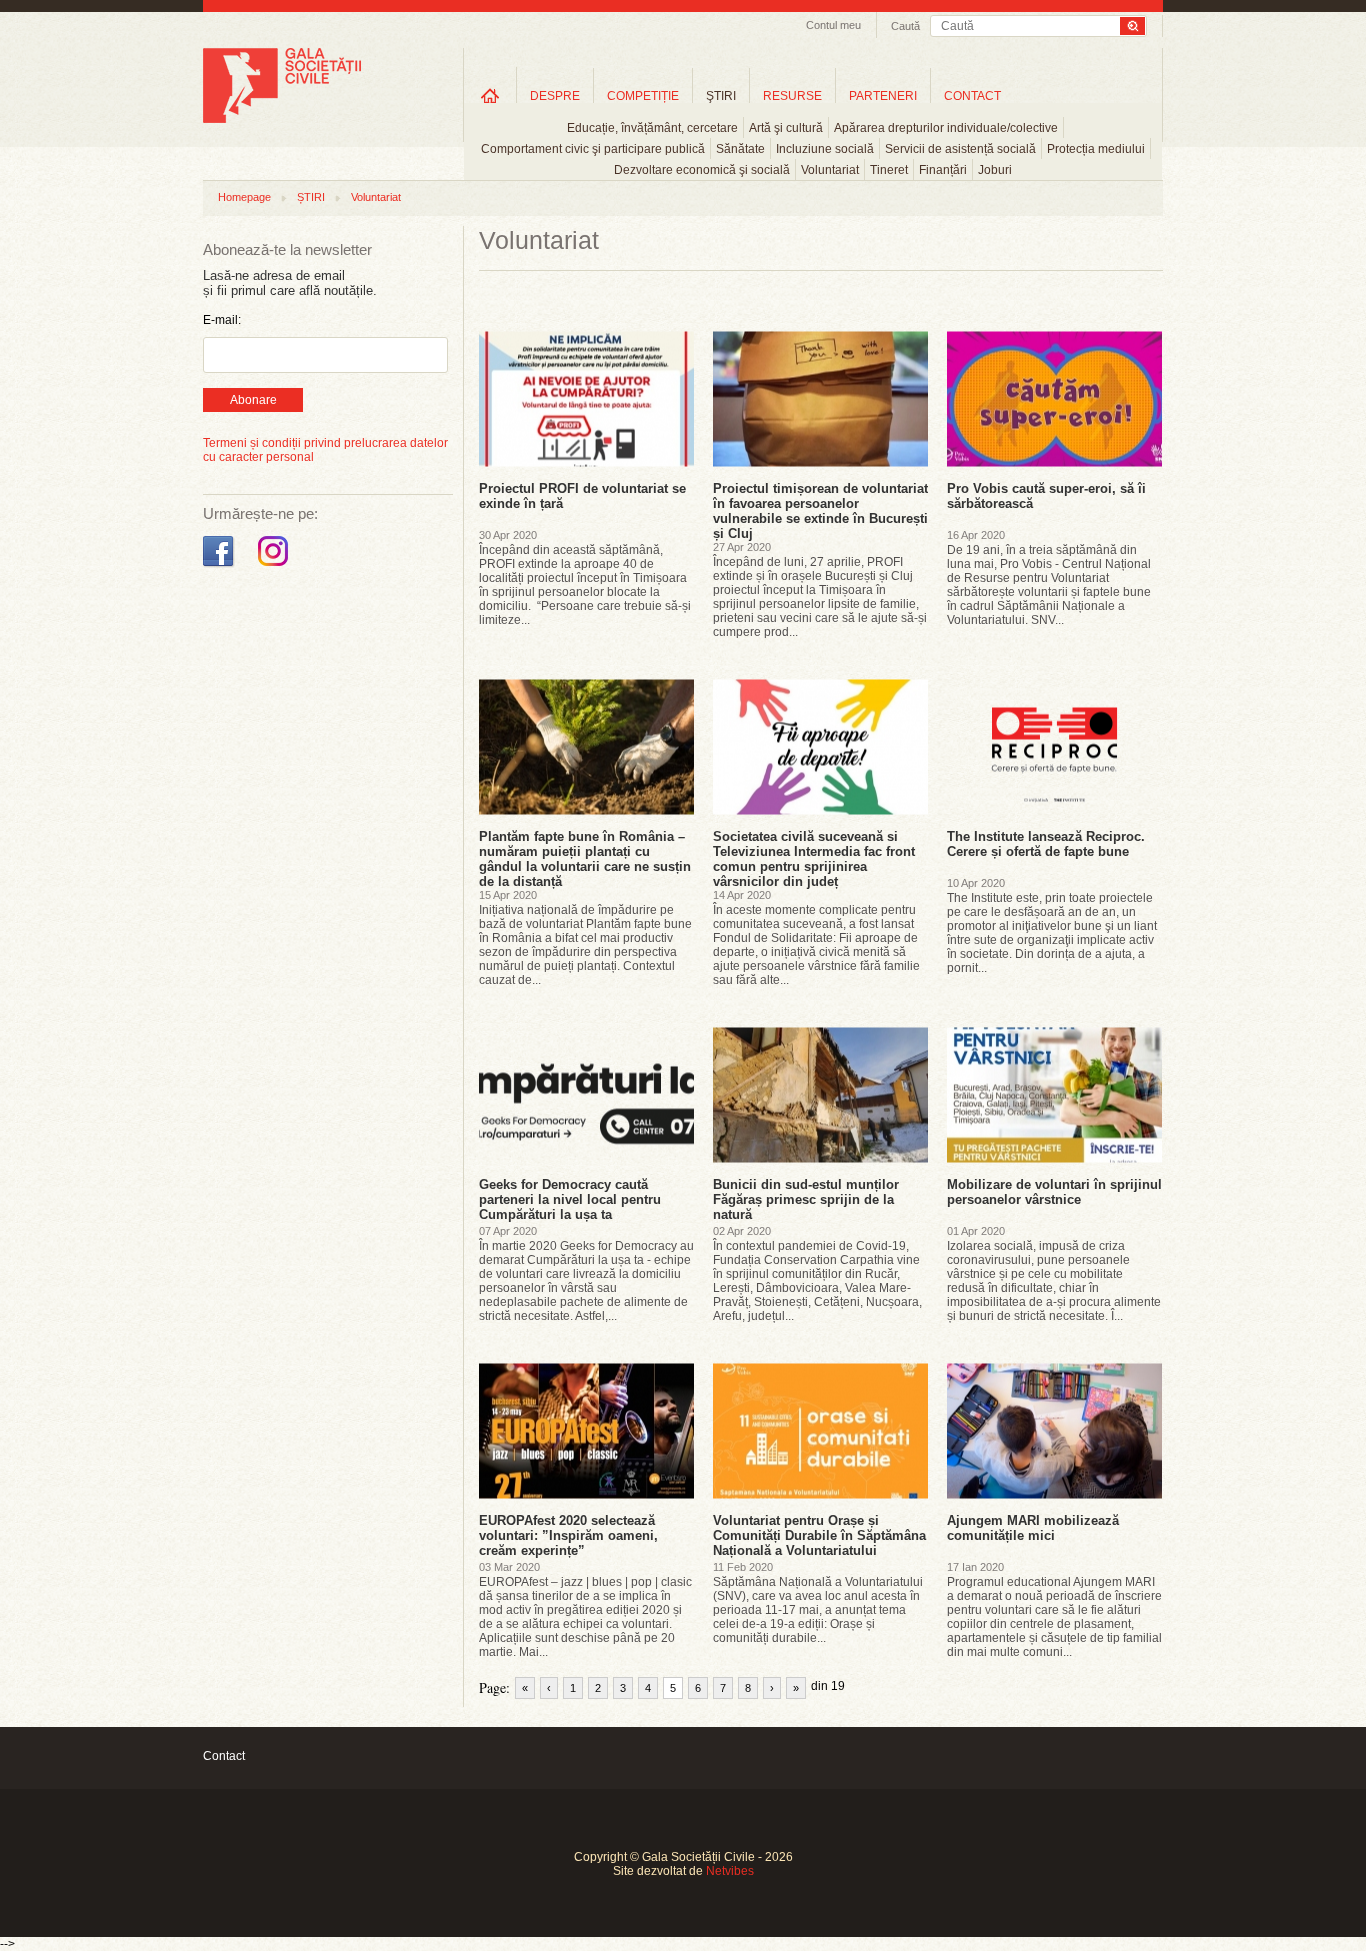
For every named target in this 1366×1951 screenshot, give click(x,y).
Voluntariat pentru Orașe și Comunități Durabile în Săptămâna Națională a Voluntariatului (819, 1535)
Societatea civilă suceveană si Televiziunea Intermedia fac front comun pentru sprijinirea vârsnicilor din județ (814, 859)
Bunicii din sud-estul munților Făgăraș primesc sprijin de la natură (806, 1199)
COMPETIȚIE (643, 96)
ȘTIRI (311, 197)
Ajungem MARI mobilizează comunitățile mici (1033, 1528)
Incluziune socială (825, 149)
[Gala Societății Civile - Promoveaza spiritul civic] (282, 119)
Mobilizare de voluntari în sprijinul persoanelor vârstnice (1054, 1192)
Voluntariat (830, 170)
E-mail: (222, 320)
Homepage (244, 197)
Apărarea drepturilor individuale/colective (946, 128)
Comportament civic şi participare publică (593, 149)
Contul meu (833, 25)
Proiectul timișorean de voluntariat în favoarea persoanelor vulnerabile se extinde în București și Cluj (820, 511)
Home (490, 95)
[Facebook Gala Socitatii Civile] (220, 567)
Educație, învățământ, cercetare (652, 128)
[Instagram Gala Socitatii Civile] (275, 567)
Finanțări (943, 170)
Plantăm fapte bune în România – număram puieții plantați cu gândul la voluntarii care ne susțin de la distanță (585, 859)
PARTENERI (883, 96)
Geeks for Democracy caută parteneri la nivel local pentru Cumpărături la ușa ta (570, 1199)
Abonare (253, 400)
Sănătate (740, 149)
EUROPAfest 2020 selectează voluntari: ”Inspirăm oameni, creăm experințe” (568, 1535)
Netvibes (730, 1871)
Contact (224, 1756)
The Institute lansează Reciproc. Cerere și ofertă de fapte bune (1046, 844)
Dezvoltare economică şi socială (702, 170)
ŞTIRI (721, 96)
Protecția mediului (1096, 149)
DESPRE (555, 96)
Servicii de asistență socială (960, 149)
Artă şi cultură (786, 128)
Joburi (995, 170)
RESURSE (792, 96)
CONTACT (972, 96)
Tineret (889, 170)
